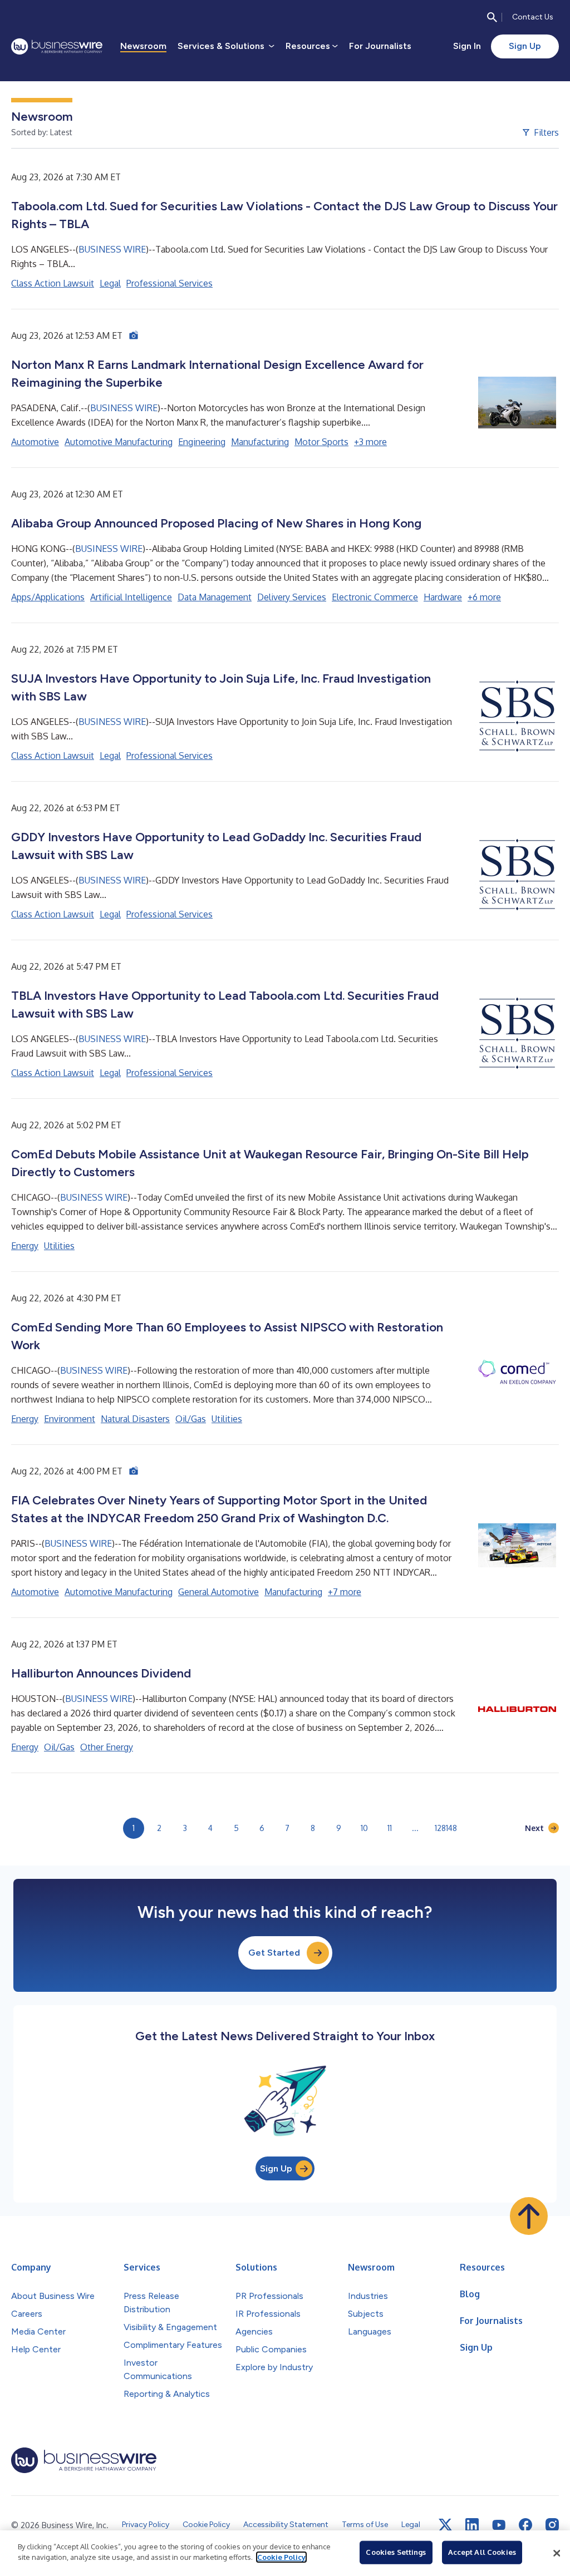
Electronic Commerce (375, 597)
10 (364, 1828)
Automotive (35, 442)
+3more (370, 442)
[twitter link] (445, 2525)
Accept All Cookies (482, 2552)
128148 (446, 1828)
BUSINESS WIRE (112, 249)
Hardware (443, 597)
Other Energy (107, 1747)
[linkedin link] (472, 2525)
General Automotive (218, 1592)
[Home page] (57, 46)
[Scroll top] (529, 2216)
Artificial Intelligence (131, 597)
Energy (25, 1246)
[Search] (492, 17)
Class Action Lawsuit (53, 283)
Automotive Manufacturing (119, 442)
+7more (345, 1592)
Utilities (59, 1246)
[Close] (557, 2553)
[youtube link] (499, 2525)
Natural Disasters (135, 1419)
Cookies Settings (396, 2552)
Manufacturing (260, 442)
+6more (484, 597)
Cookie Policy (281, 2557)
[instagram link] (552, 2525)
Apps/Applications (48, 597)
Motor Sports (321, 442)
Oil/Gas (191, 1419)
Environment (70, 1419)
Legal (110, 283)
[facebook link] (525, 2525)
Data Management (215, 597)
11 (390, 1828)
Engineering (202, 442)
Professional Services (169, 283)
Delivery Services (292, 597)
